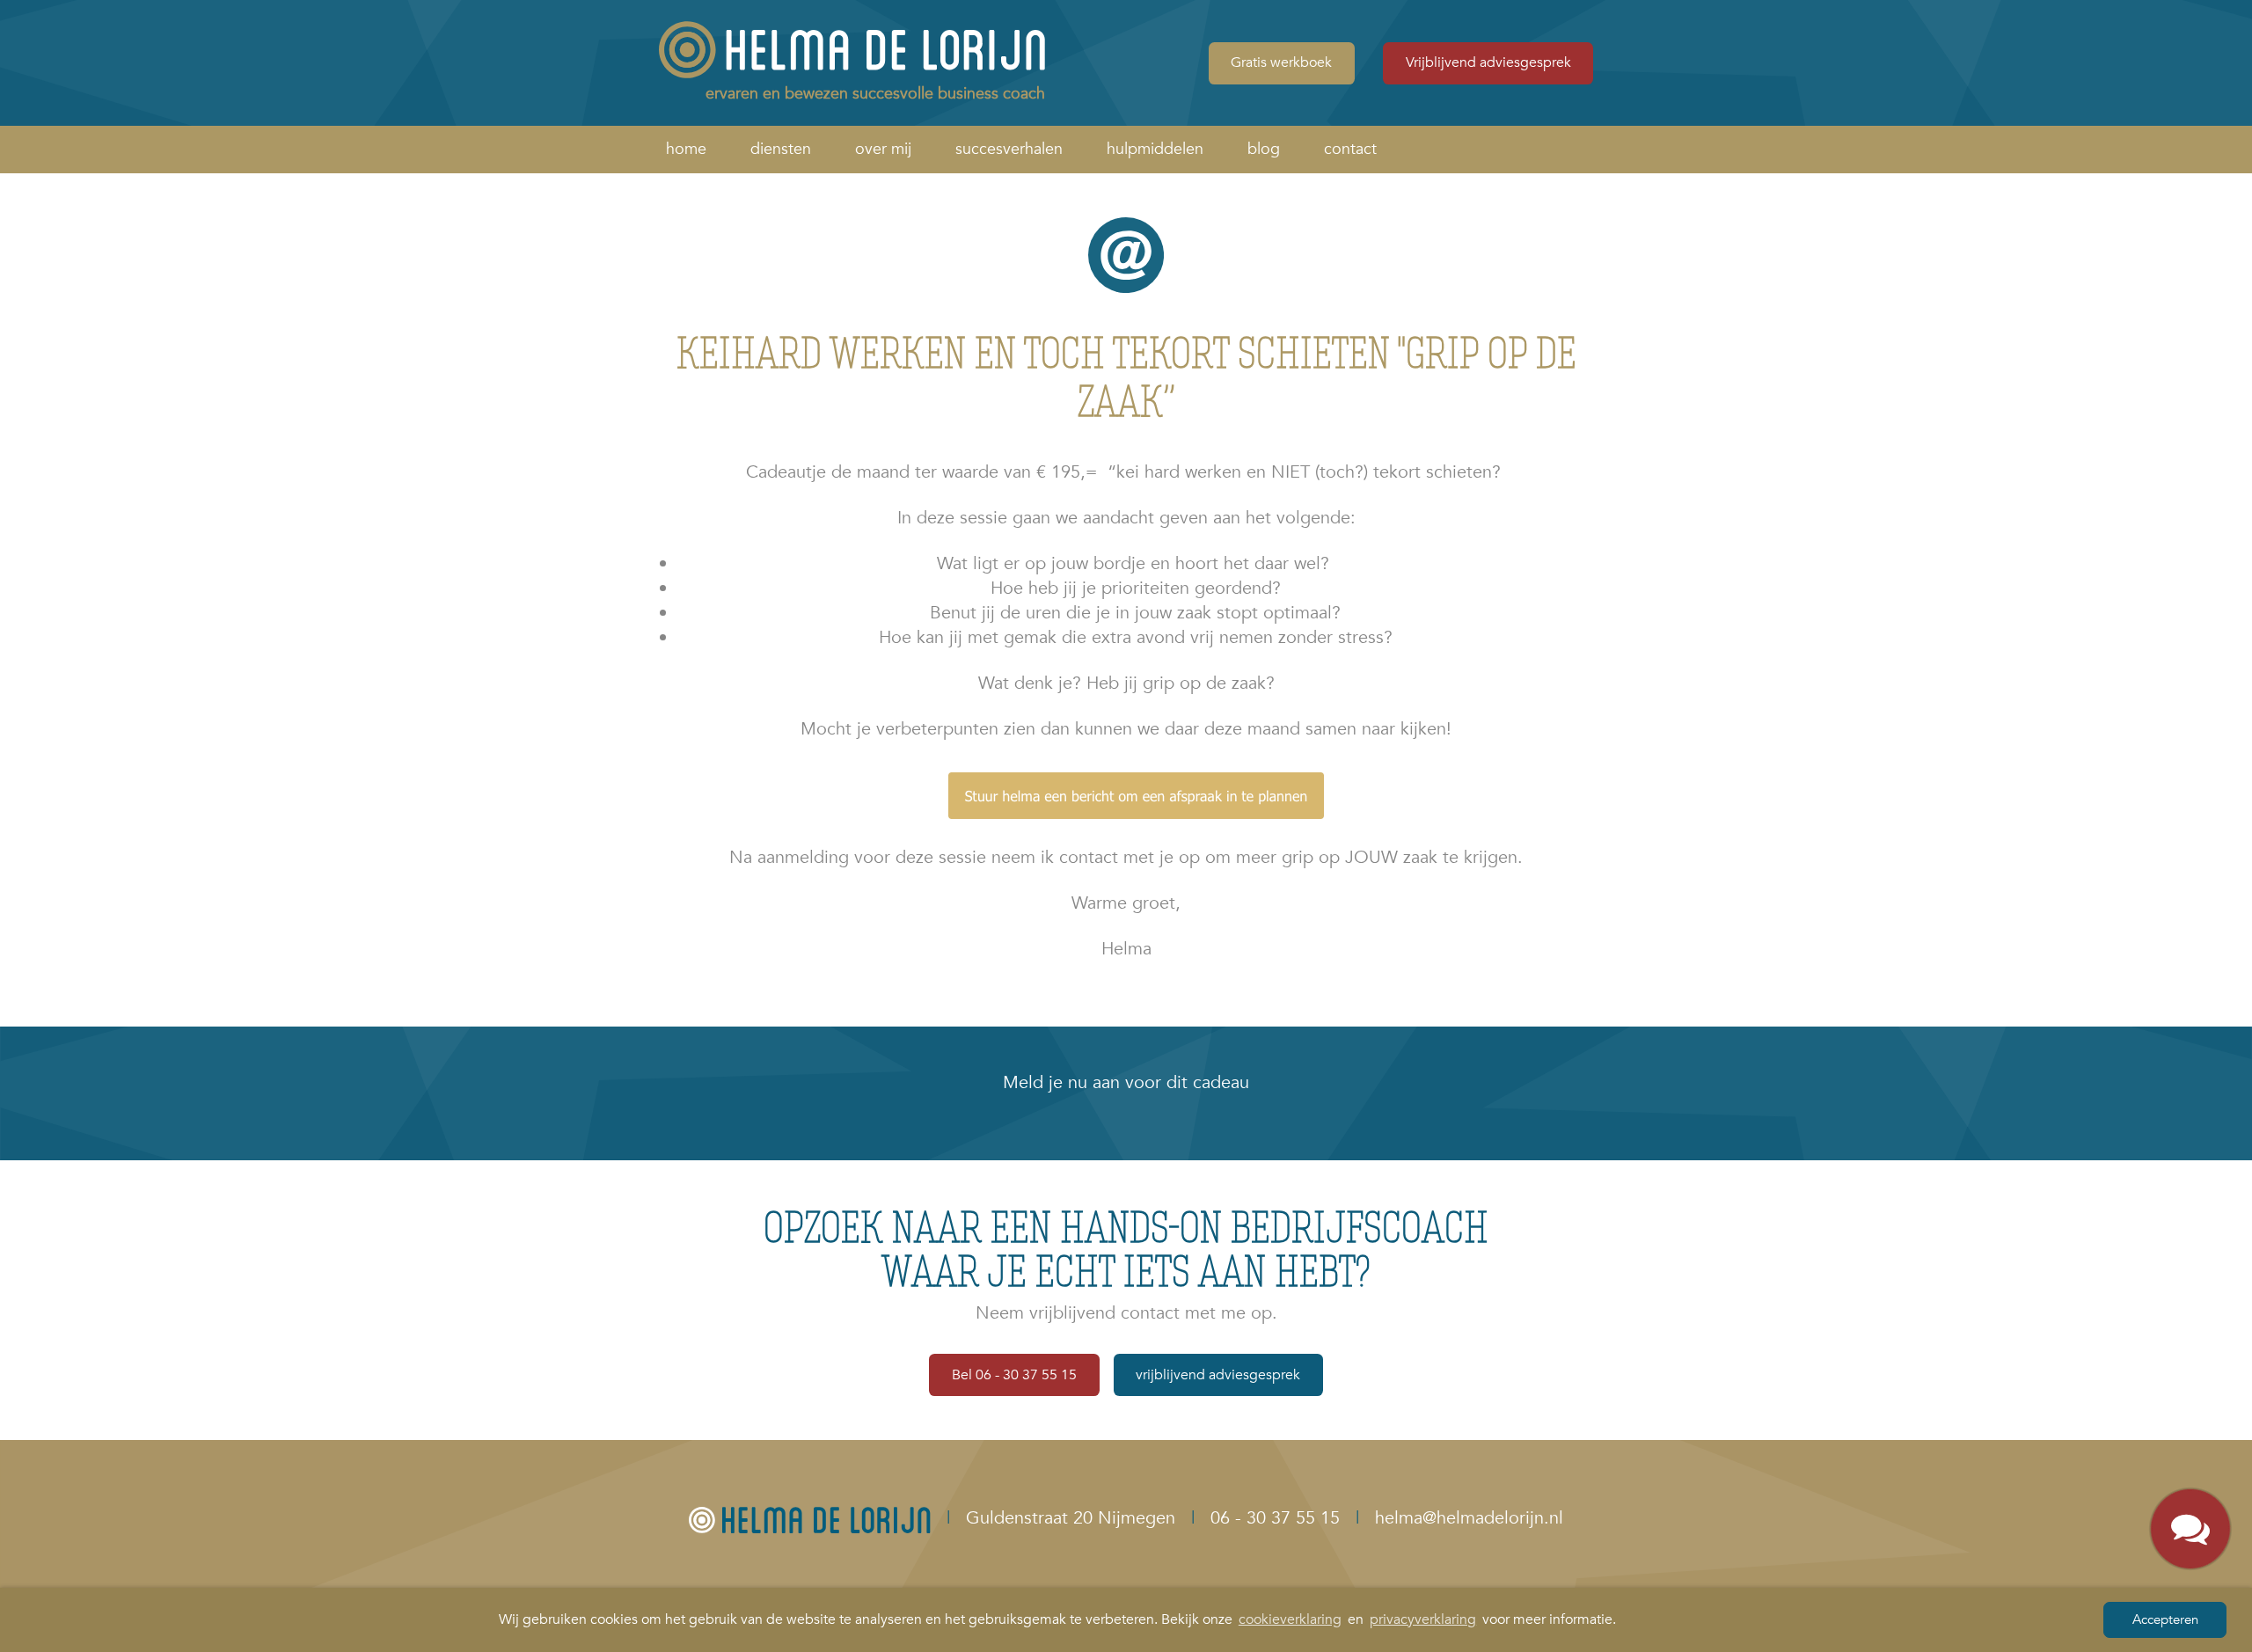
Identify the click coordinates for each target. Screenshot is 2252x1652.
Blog (1264, 149)
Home (686, 149)
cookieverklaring (1290, 1619)
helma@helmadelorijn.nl (1469, 1518)
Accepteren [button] (2165, 1619)
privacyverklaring (1423, 1619)
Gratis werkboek (1281, 62)
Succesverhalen (1009, 149)
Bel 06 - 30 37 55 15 (1014, 1375)
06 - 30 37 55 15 (1275, 1518)
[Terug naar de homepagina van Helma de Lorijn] (810, 1518)
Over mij (883, 149)
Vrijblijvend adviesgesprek (1488, 62)
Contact (1350, 149)
